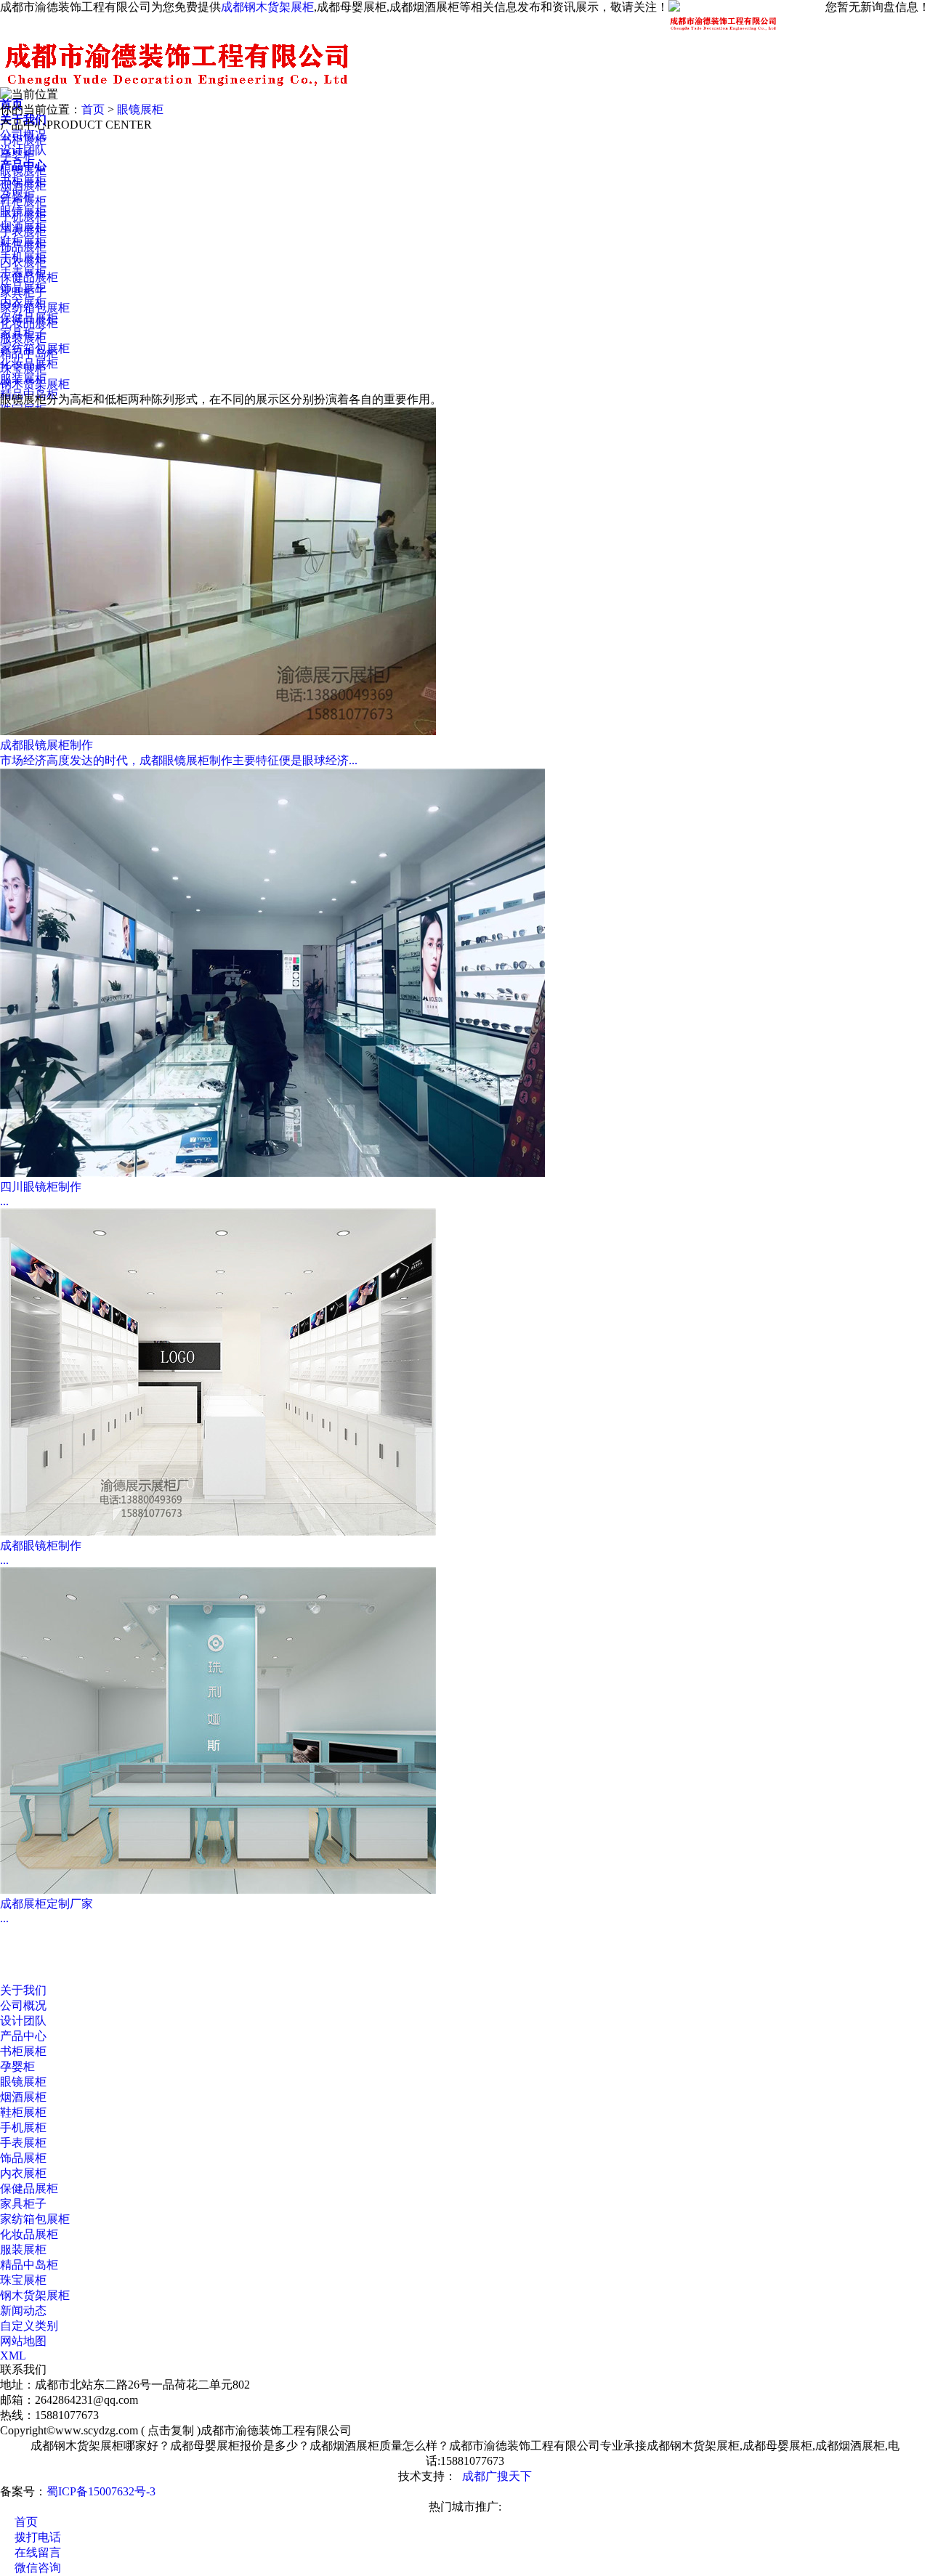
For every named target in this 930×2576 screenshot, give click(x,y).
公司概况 (23, 2005)
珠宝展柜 (23, 369)
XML (13, 2356)
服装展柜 (23, 338)
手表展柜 (23, 231)
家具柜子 (23, 292)
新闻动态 (23, 2310)
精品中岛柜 (29, 394)
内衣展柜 (23, 262)
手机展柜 (23, 216)
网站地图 (23, 2341)
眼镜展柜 (140, 109)
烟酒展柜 (23, 186)
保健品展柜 (29, 277)
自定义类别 (29, 2326)
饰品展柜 (23, 247)
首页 (93, 109)
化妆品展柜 (29, 323)
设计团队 (23, 2021)
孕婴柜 (17, 155)
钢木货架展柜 (35, 384)
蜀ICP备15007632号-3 (101, 2491)
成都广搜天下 (497, 2476)
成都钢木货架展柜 (267, 7)
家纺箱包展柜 (35, 308)
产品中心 (23, 2036)
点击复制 (171, 2430)
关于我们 (23, 1990)
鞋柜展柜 (23, 201)
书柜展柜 (23, 140)
